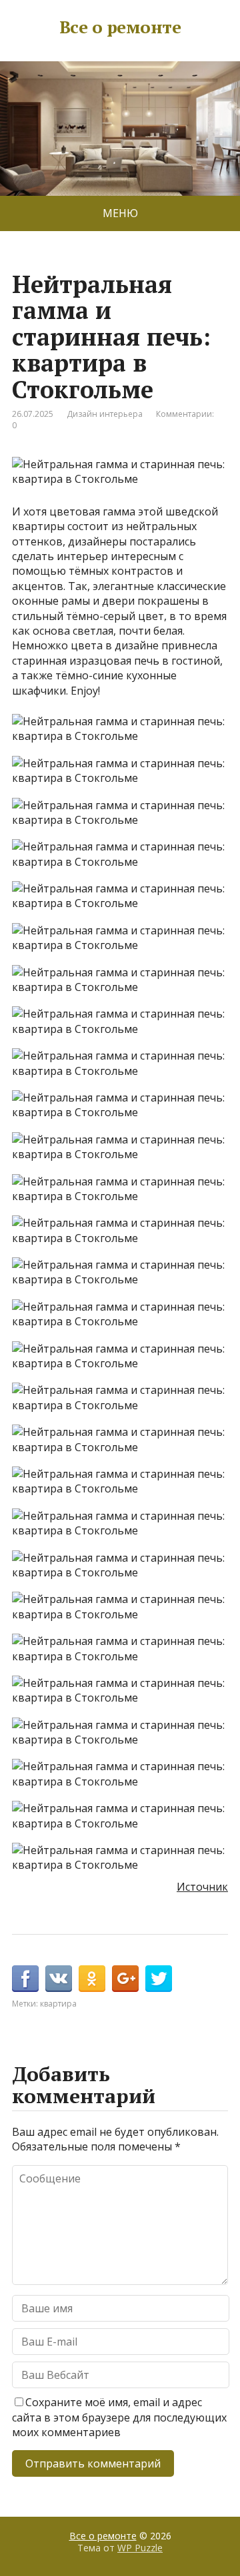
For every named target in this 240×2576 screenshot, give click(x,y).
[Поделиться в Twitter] (159, 1979)
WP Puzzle (140, 2548)
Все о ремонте (120, 27)
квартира (58, 2004)
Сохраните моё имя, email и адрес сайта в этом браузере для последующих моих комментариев (119, 2417)
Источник (202, 1887)
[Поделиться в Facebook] (25, 1979)
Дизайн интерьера (105, 414)
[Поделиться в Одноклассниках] (92, 1979)
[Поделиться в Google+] (125, 1979)
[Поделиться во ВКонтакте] (59, 1979)
